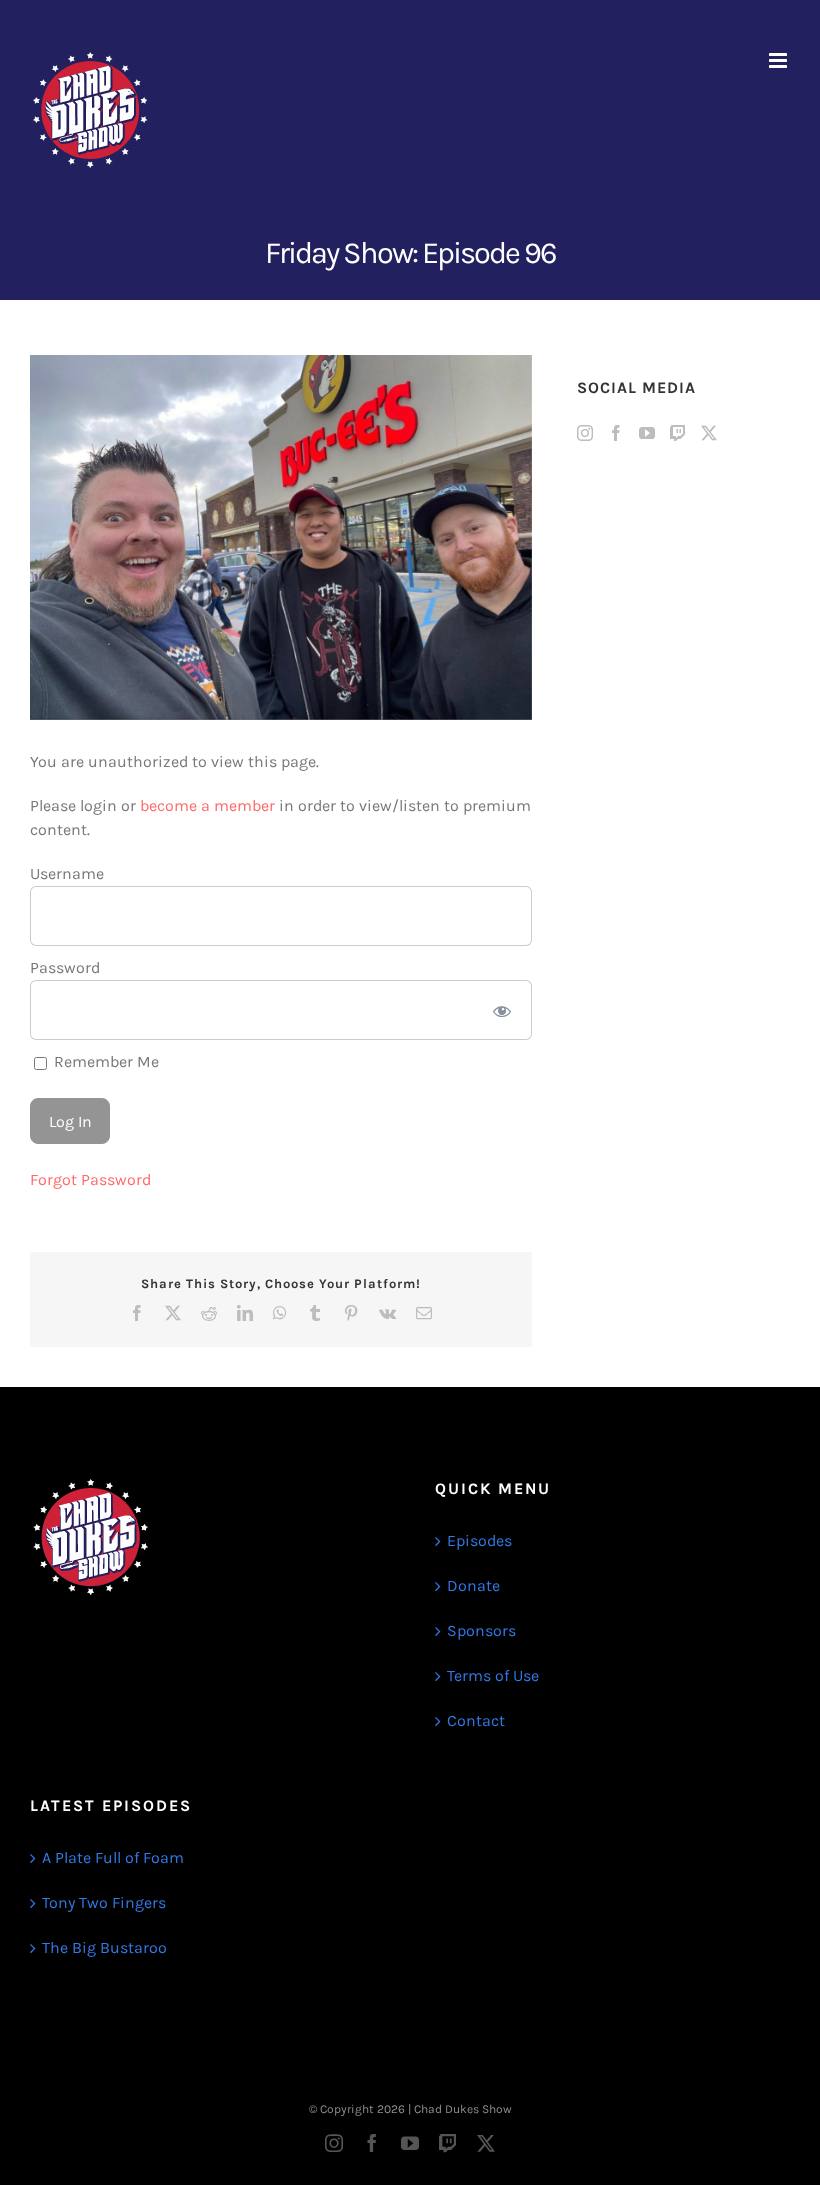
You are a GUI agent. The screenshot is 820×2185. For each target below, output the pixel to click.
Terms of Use (493, 1675)
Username (67, 873)
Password (65, 967)
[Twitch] (678, 433)
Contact (476, 1720)
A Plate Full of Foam (113, 1857)
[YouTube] (647, 433)
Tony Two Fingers (104, 1902)
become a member (207, 805)
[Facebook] (616, 433)
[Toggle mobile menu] (779, 60)
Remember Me (104, 1061)
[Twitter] (709, 433)
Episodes (479, 1540)
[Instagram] (585, 433)
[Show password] (501, 1010)
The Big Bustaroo (104, 1947)
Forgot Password (90, 1179)
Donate (473, 1585)
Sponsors (481, 1630)
